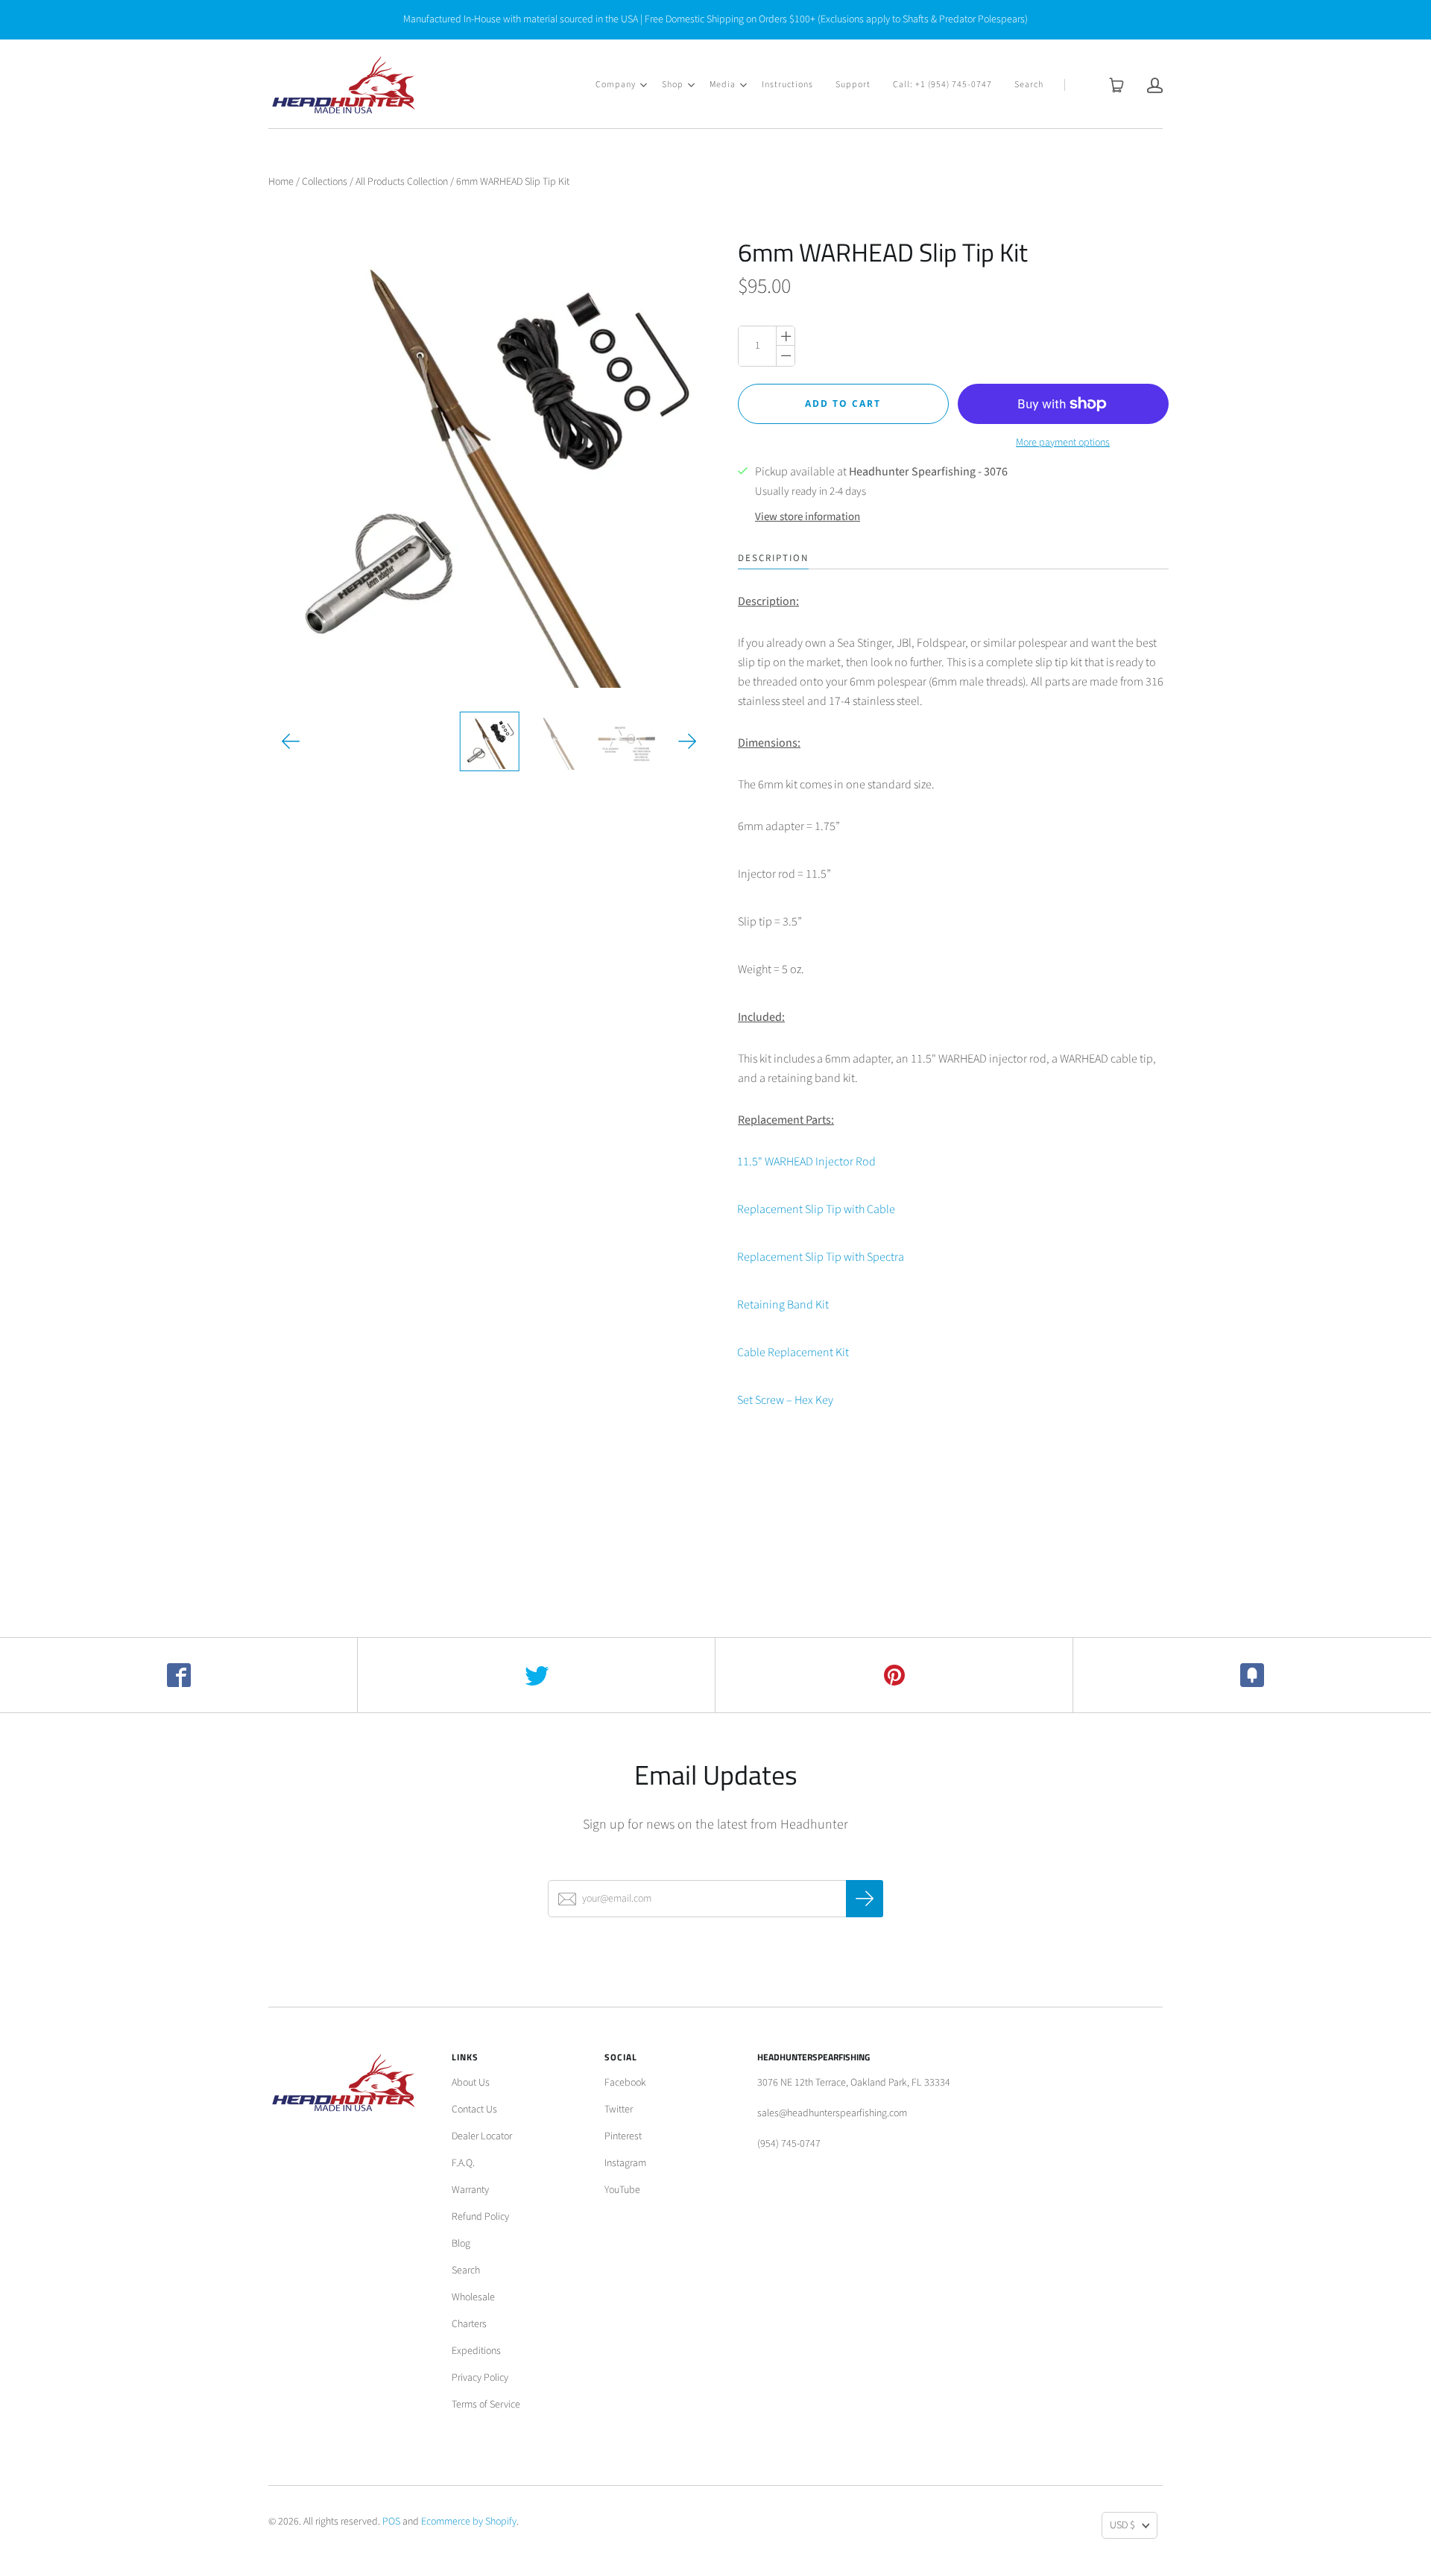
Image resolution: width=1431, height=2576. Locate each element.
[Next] (688, 741)
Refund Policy (480, 2217)
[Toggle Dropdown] (643, 85)
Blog (461, 2244)
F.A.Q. (463, 2163)
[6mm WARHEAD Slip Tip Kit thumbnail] (489, 741)
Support (853, 85)
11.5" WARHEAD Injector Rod (806, 1162)
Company (616, 85)
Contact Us (474, 2110)
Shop (673, 85)
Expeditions (476, 2351)
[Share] (179, 1675)
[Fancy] (1252, 1675)
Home (281, 182)
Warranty (470, 2190)
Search (1029, 85)
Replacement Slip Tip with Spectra (821, 1257)
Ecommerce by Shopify (469, 2522)
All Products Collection (402, 182)
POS (391, 2522)
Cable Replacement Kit (793, 1352)
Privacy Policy (480, 2378)
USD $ (1122, 2525)
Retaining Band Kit (783, 1305)
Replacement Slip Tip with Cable (816, 1209)
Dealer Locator (482, 2136)
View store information (808, 517)
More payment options (1063, 443)
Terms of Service (486, 2405)
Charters (469, 2324)
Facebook (625, 2083)
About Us (471, 2083)
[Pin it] (894, 1675)
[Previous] (291, 741)
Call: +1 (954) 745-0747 (942, 85)
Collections (325, 182)
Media (723, 85)
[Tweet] (537, 1675)
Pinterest (623, 2136)
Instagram (625, 2163)
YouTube (622, 2190)
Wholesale (473, 2297)
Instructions (787, 85)
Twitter (619, 2110)
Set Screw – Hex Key (785, 1400)
